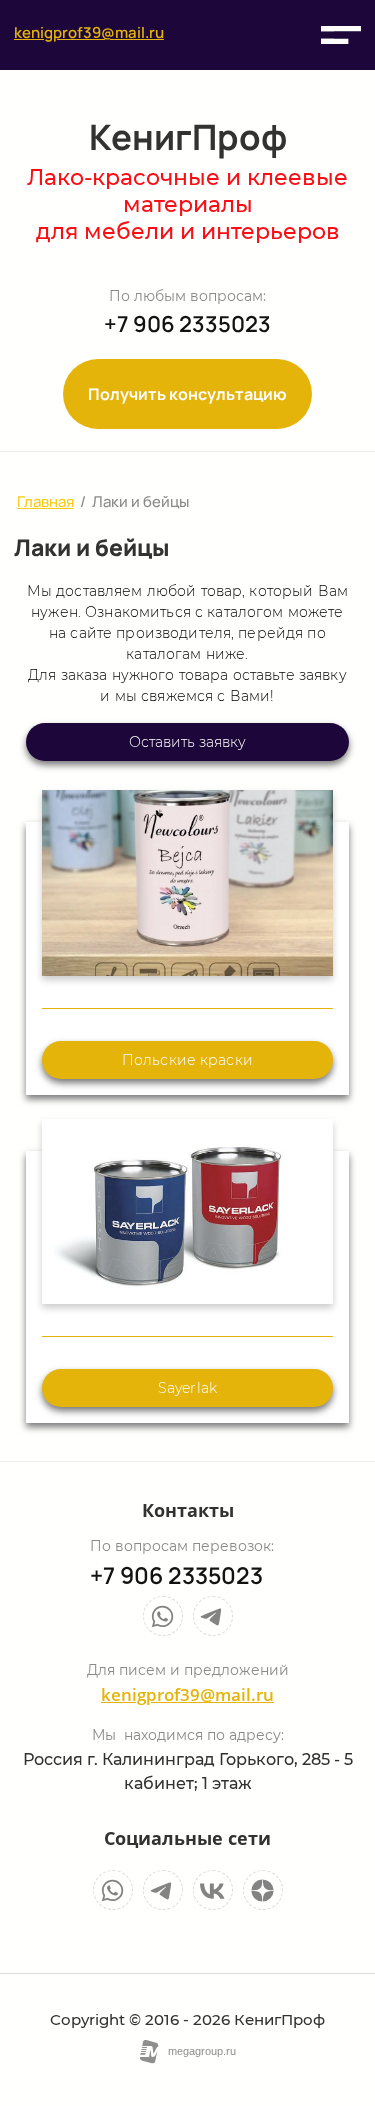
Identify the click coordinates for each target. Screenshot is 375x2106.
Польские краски (187, 1060)
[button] (341, 35)
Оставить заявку (187, 742)
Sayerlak (187, 1388)
